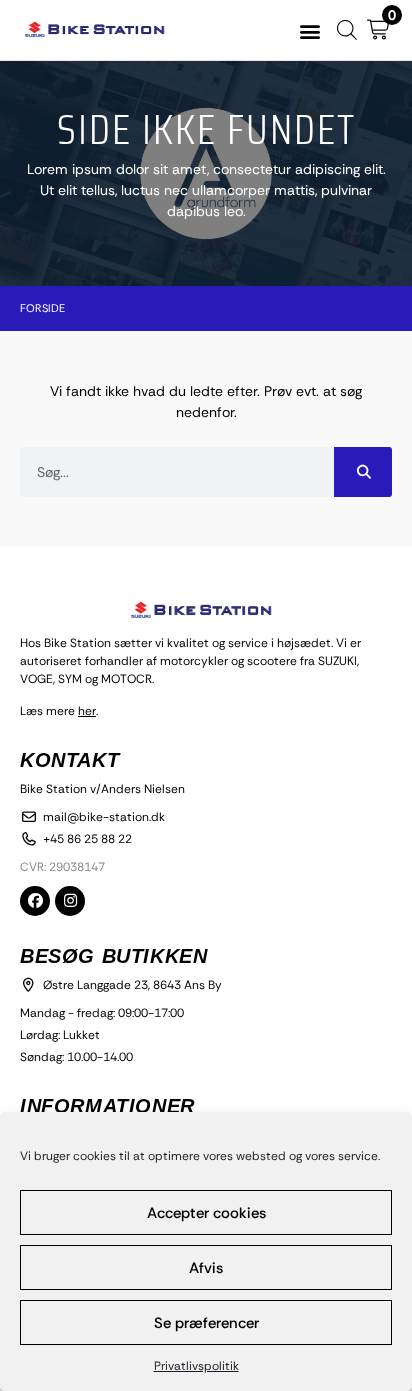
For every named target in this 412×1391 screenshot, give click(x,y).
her (87, 711)
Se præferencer (206, 1323)
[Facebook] (35, 901)
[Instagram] (70, 901)
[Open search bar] (347, 29)
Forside (42, 308)
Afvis (206, 1268)
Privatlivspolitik (196, 1366)
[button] (310, 30)
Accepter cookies (206, 1213)
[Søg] (363, 472)
